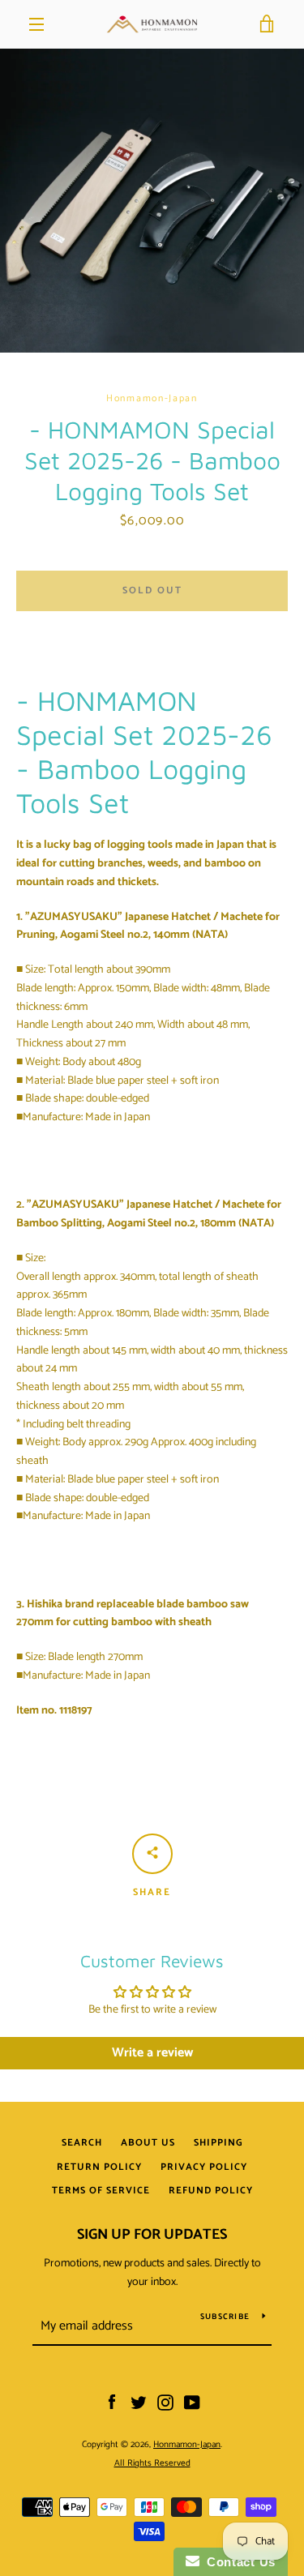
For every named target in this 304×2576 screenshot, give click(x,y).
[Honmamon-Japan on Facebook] (112, 2403)
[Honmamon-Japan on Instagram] (165, 2403)
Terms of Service (101, 2191)
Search (82, 2143)
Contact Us (238, 2562)
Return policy (99, 2167)
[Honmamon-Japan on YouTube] (192, 2403)
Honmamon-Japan (187, 2445)
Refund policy (211, 2191)
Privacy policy (204, 2167)
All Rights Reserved (152, 2463)
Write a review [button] (152, 2053)
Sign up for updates (152, 2235)
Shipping (218, 2143)
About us (148, 2143)
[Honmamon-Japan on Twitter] (139, 2403)
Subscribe (225, 2317)
